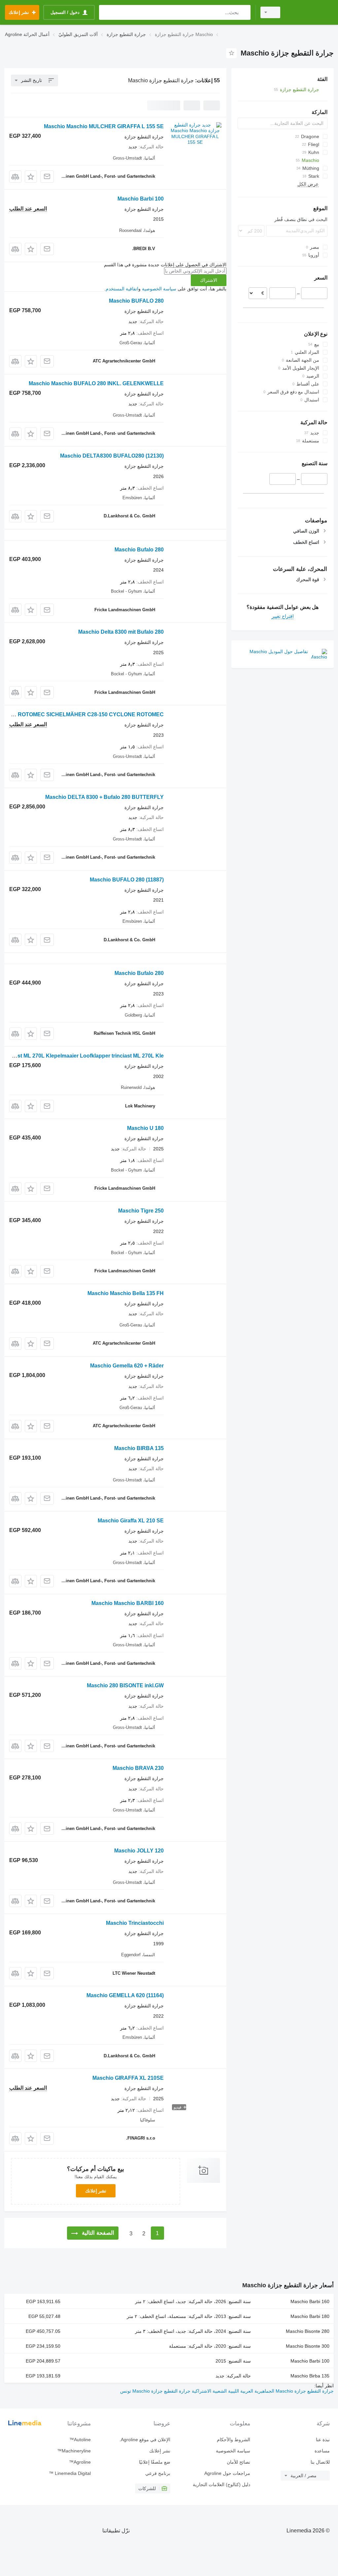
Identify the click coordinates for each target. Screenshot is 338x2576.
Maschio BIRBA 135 (139, 1448)
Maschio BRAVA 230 (138, 1768)
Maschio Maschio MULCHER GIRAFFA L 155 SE (104, 126)
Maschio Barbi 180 (310, 2316)
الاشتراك (209, 280)
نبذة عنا (323, 2440)
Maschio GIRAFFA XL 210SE (128, 2078)
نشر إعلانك (96, 2191)
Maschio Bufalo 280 (139, 550)
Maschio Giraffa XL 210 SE (131, 1521)
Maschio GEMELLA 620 (125, 1995)
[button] (31, 177)
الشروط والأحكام (233, 2440)
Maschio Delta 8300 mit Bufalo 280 (121, 632)
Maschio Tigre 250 (141, 1211)
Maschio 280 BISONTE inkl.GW (125, 1685)
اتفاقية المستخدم (122, 289)
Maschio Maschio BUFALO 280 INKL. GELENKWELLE (96, 383)
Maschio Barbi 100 (141, 199)
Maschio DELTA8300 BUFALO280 (112, 456)
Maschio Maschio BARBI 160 (128, 1603)
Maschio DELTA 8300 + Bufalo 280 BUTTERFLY (104, 797)
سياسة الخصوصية (159, 289)
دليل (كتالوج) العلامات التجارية (221, 2484)
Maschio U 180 (145, 1128)
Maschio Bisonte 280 (308, 2331)
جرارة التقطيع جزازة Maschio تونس (155, 2391)
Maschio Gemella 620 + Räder (127, 1366)
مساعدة (322, 2451)
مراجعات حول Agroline (227, 2473)
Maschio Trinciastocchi (135, 1923)
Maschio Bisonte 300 (308, 2346)
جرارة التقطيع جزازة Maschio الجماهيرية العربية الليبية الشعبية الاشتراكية (262, 2391)
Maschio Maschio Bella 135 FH (126, 1293)
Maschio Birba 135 (310, 2376)
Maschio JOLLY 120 (139, 1851)
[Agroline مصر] (310, 12)
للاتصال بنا (320, 2462)
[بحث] (244, 12)
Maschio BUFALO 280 (136, 301)
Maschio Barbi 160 (310, 2301)
